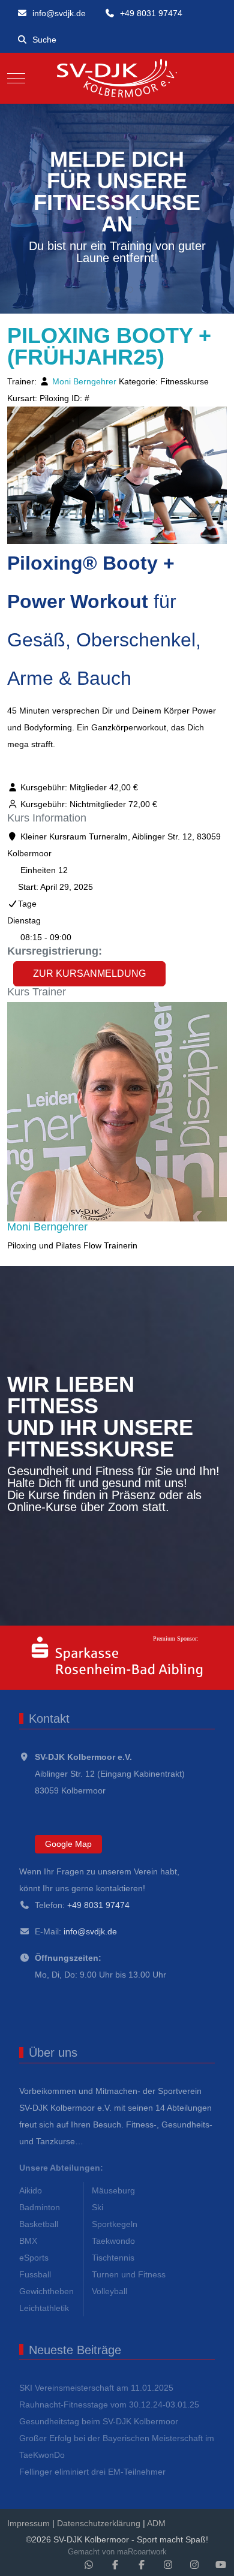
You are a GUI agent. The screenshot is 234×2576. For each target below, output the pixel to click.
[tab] (104, 290)
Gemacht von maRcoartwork (117, 2552)
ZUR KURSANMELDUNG (89, 973)
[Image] (117, 1658)
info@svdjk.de (59, 13)
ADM (156, 2523)
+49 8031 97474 (151, 13)
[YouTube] (221, 2565)
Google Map (68, 1844)
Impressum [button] (28, 2523)
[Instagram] (168, 2565)
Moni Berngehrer (84, 381)
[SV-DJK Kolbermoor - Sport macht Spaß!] (117, 78)
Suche (44, 40)
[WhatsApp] (89, 2565)
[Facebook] (115, 2565)
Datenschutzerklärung (99, 2523)
